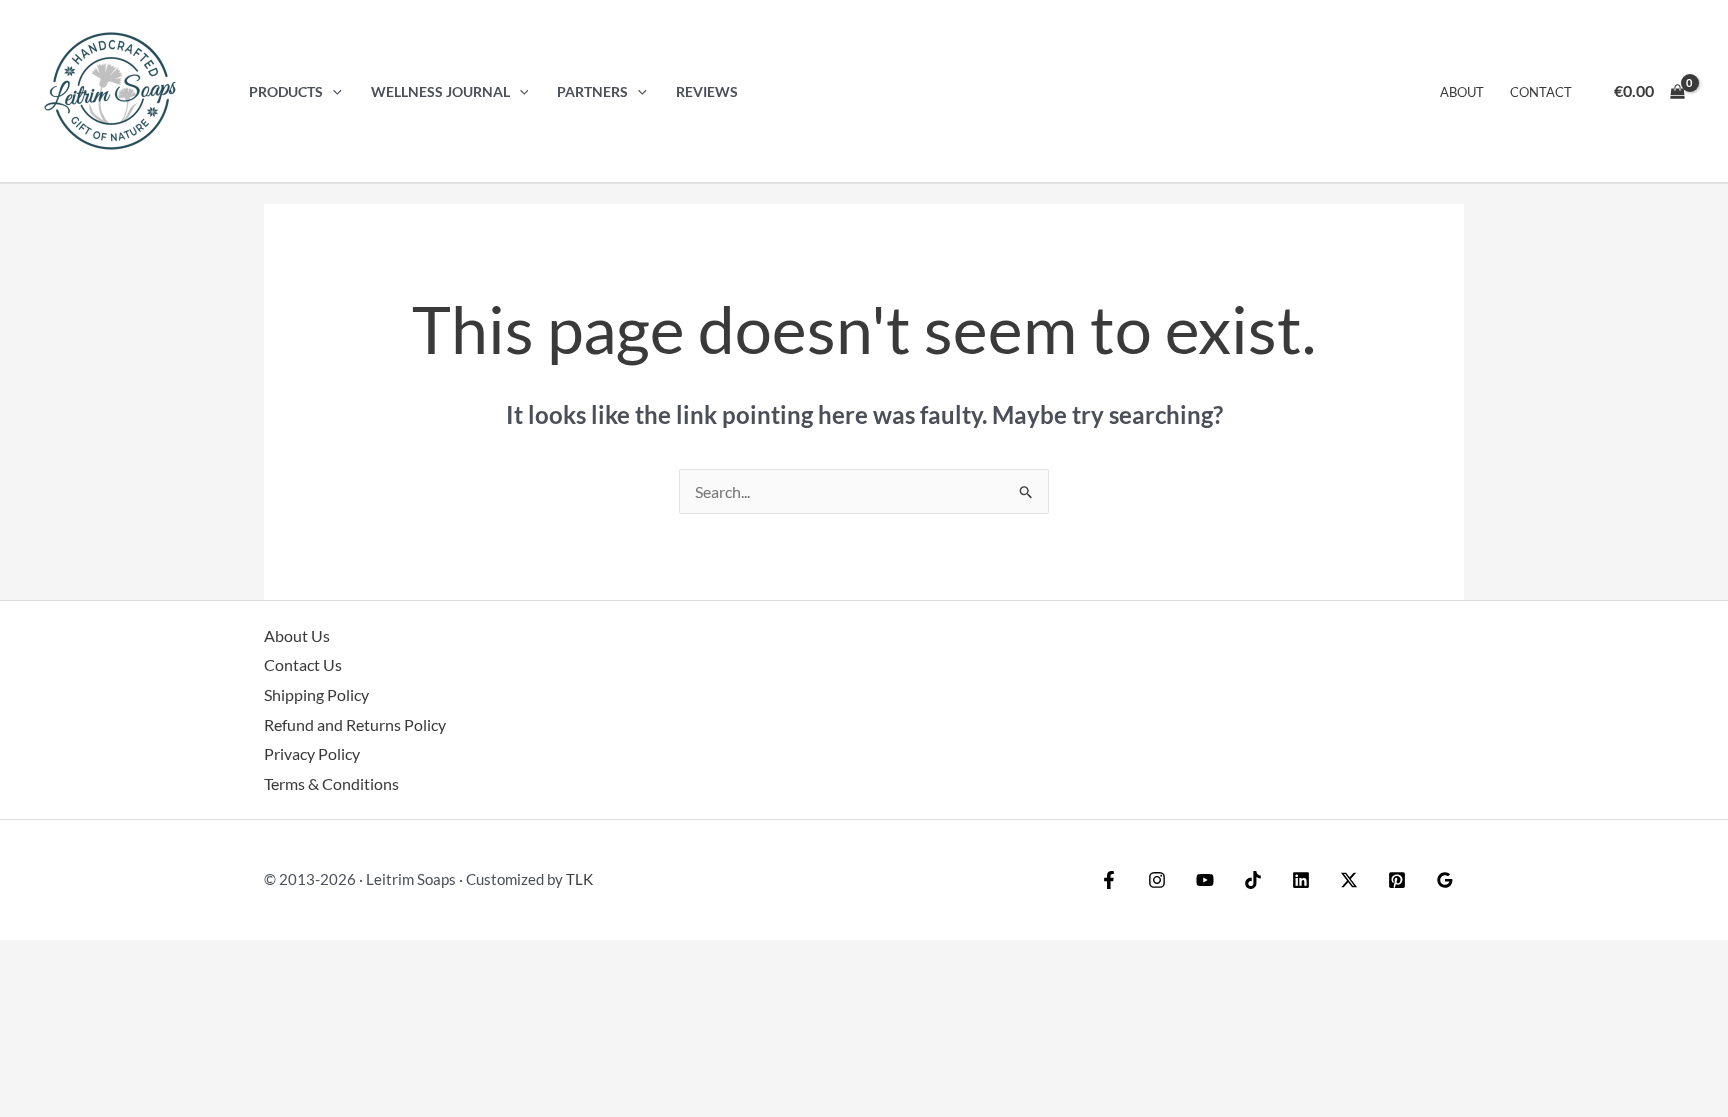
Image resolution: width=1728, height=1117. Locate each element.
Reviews (707, 91)
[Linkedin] (1301, 880)
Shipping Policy (316, 694)
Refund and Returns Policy (355, 724)
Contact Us (303, 664)
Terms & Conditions (331, 783)
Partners (592, 91)
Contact (1541, 92)
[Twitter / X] (1349, 880)
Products (286, 91)
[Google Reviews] (1445, 880)
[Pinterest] (1397, 880)
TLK (579, 879)
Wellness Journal (440, 91)
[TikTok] (1253, 880)
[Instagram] (1157, 880)
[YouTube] (1205, 880)
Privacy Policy (312, 753)
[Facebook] (1109, 880)
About (1462, 92)
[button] (332, 91)
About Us (297, 635)
